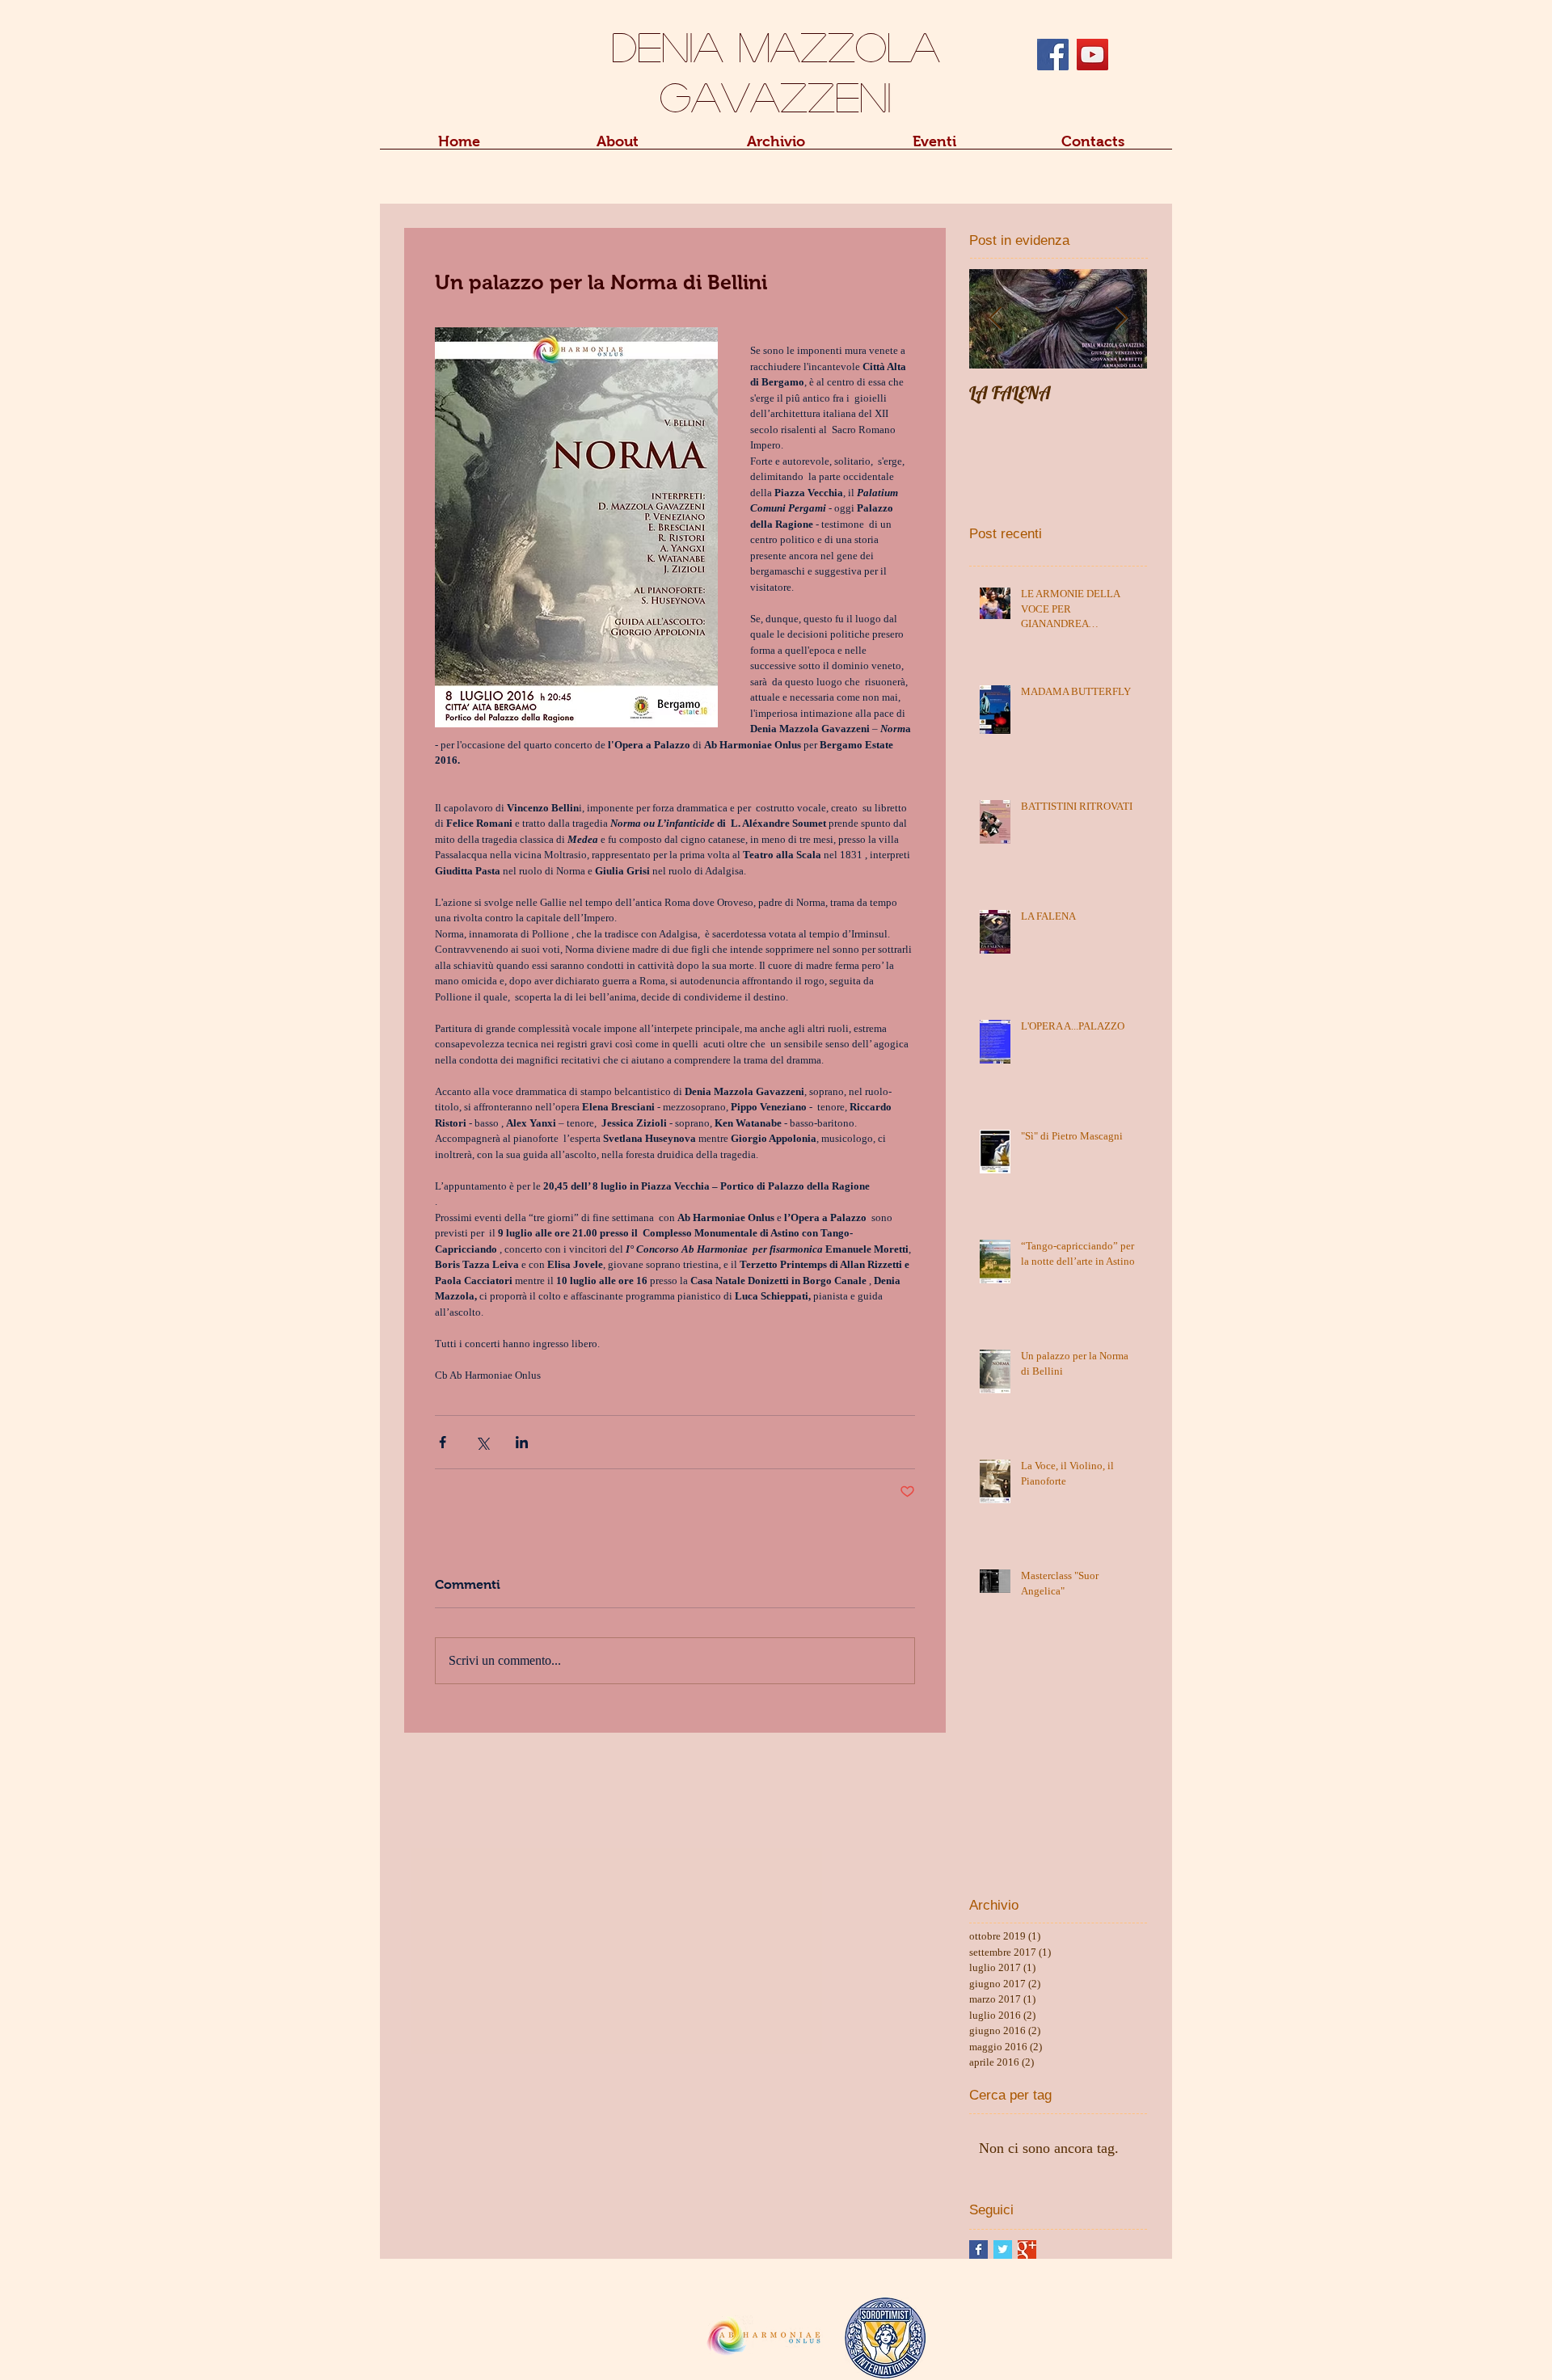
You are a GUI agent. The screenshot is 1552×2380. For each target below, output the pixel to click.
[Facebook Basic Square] (978, 2249)
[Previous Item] (995, 319)
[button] (618, 147)
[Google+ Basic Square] (1027, 2249)
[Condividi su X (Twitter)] (482, 1442)
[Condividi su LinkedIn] (522, 1442)
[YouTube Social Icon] (1092, 55)
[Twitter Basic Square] (1003, 2249)
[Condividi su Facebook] (443, 1442)
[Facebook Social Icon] (1053, 55)
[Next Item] (1121, 319)
